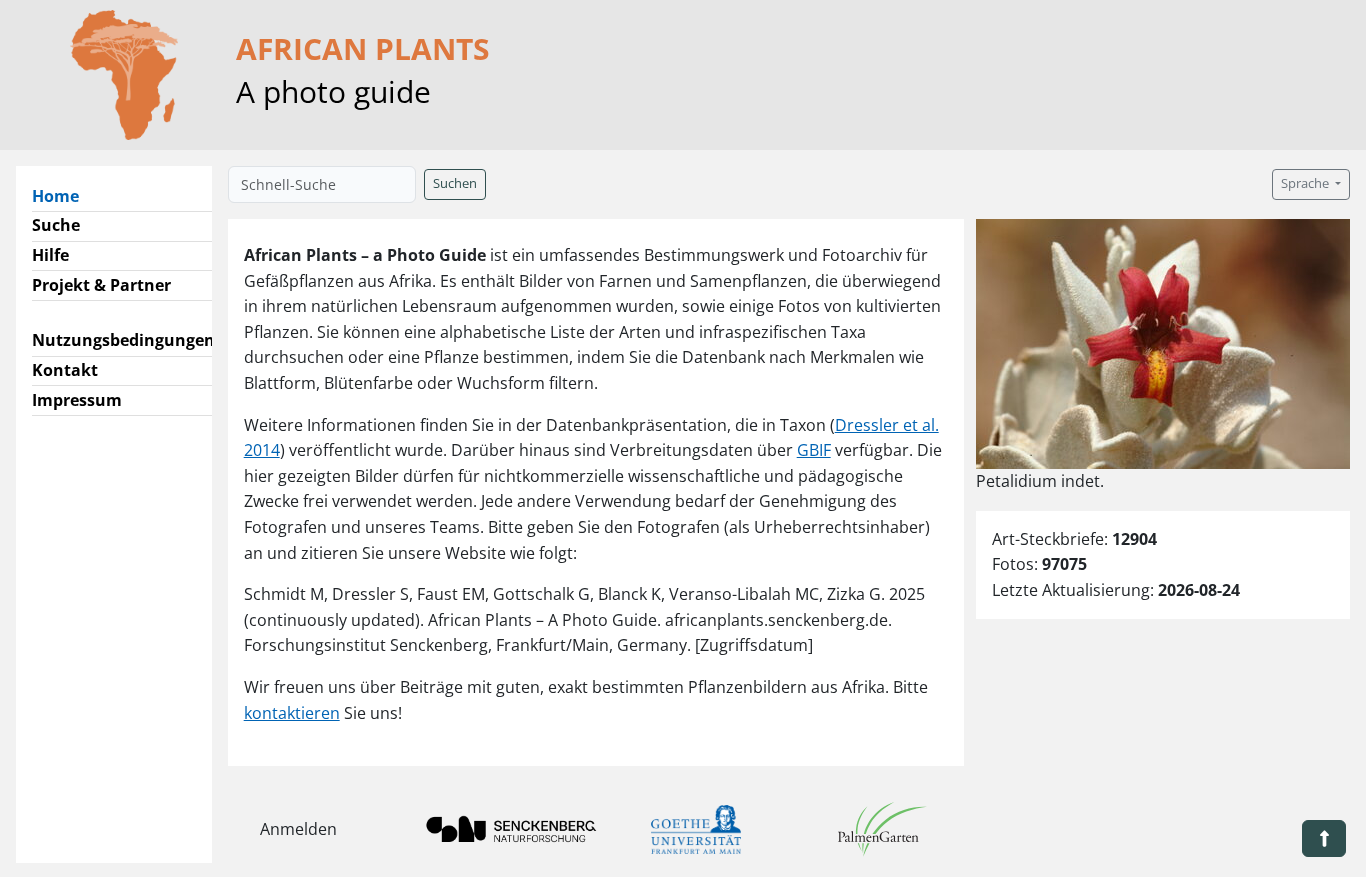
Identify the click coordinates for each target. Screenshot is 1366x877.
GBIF (814, 450)
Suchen (455, 183)
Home (63, 195)
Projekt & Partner (101, 285)
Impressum (77, 400)
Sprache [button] (1306, 183)
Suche (56, 225)
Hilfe (50, 255)
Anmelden (298, 829)
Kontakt (65, 370)
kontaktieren (292, 713)
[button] (1324, 838)
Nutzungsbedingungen (123, 340)
